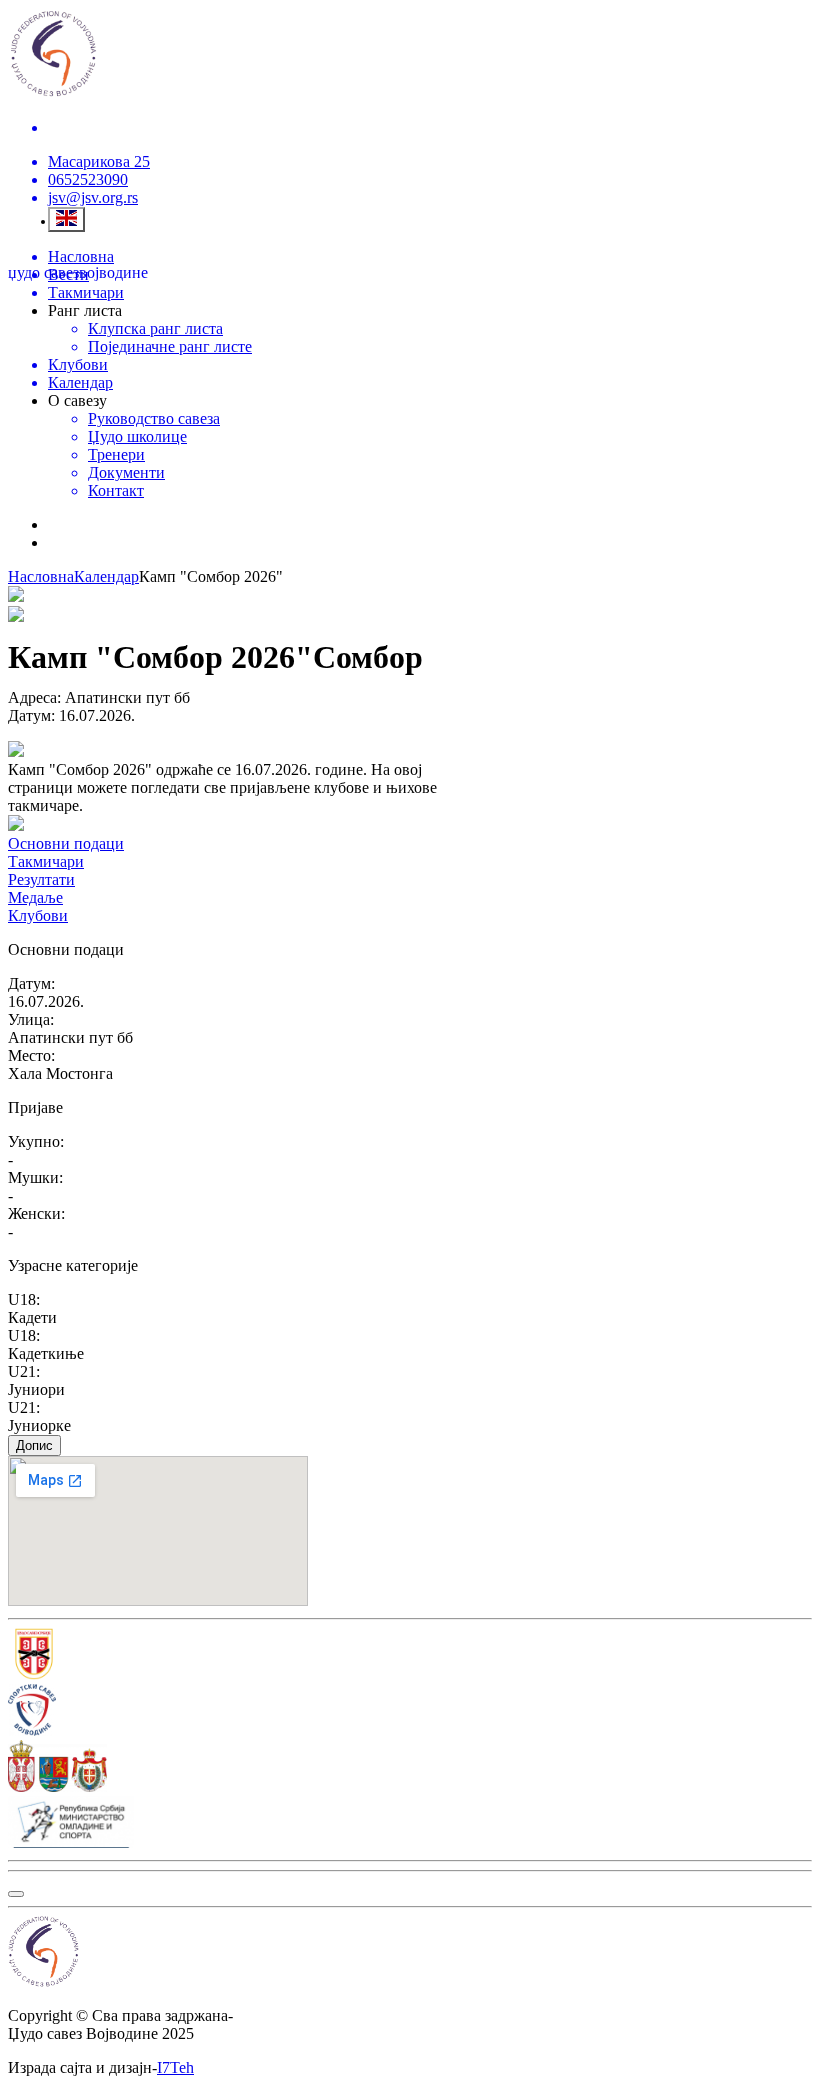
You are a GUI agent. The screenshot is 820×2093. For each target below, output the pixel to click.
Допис (34, 1445)
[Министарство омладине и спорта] (410, 1824)
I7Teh (175, 2067)
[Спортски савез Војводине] (410, 1712)
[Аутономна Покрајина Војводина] (410, 1768)
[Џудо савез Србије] (410, 1656)
